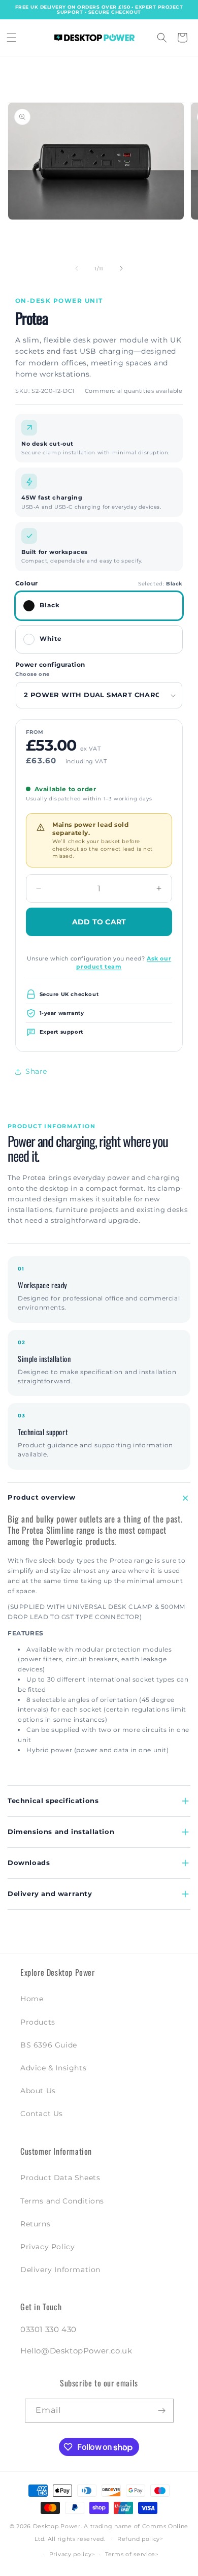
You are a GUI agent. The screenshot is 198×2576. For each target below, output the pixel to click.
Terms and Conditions (62, 2201)
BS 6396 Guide (49, 2045)
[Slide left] (77, 268)
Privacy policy (71, 2554)
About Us (38, 2091)
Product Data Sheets (60, 2178)
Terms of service (130, 2554)
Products (38, 2022)
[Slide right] (121, 268)
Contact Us (42, 2114)
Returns (35, 2224)
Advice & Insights (53, 2068)
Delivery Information (60, 2270)
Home (32, 1999)
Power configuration (50, 665)
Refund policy (139, 2539)
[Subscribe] (162, 2411)
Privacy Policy (47, 2247)
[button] (12, 38)
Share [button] (36, 1071)
